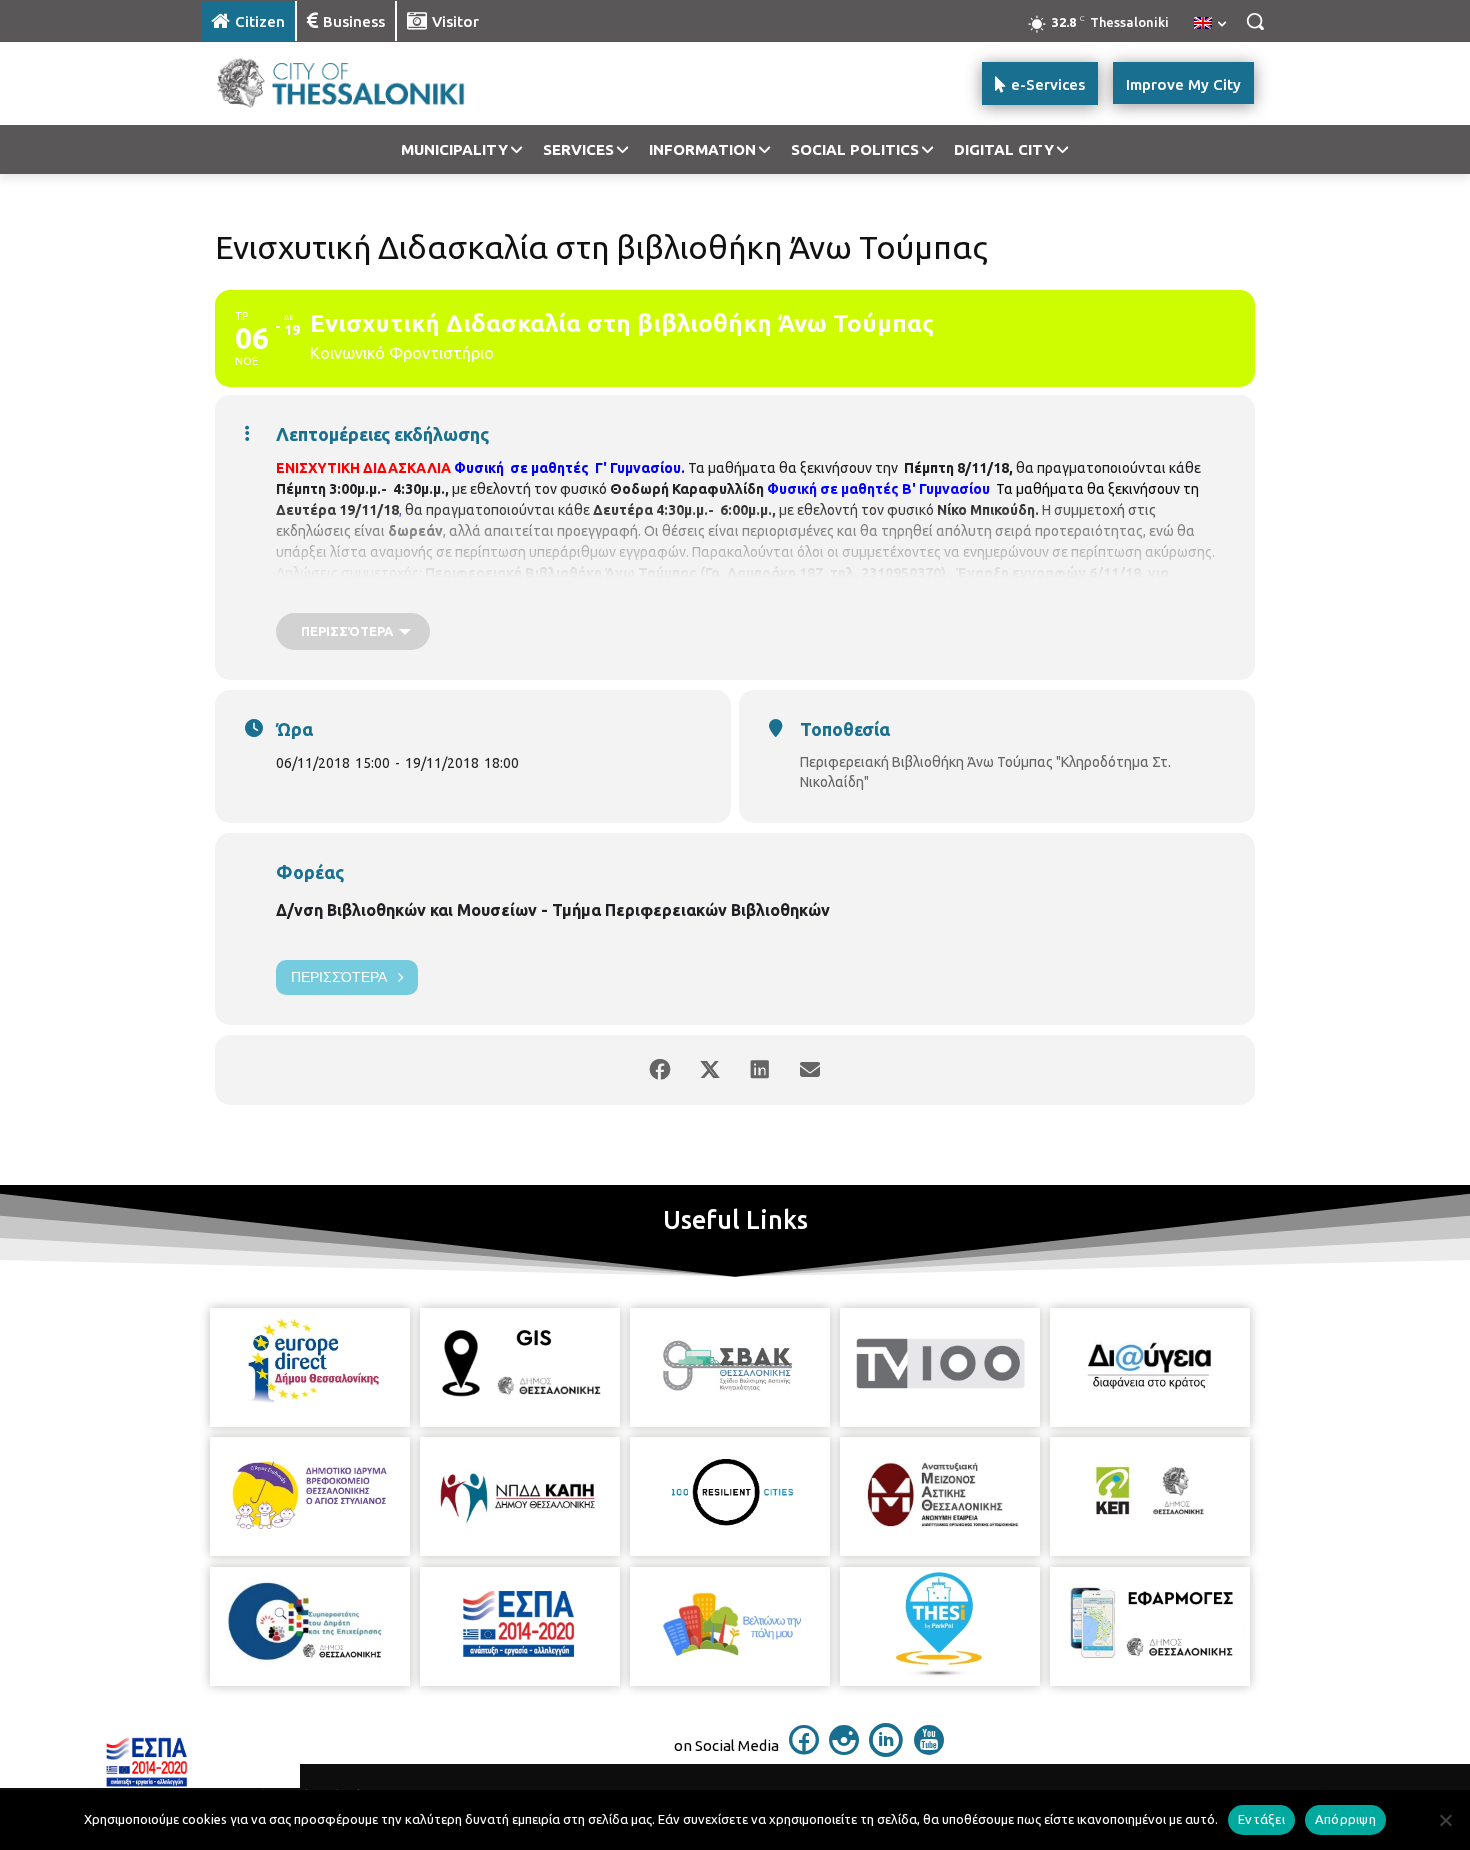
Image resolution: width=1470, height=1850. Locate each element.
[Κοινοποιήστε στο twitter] (710, 1070)
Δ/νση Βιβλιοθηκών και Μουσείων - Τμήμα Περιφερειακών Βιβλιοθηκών (553, 910)
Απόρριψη (1345, 1819)
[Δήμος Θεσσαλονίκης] (361, 83)
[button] (1255, 21)
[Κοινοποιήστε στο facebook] (660, 1070)
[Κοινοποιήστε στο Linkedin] (760, 1070)
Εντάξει (1261, 1819)
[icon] (804, 1749)
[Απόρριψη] (1445, 1820)
